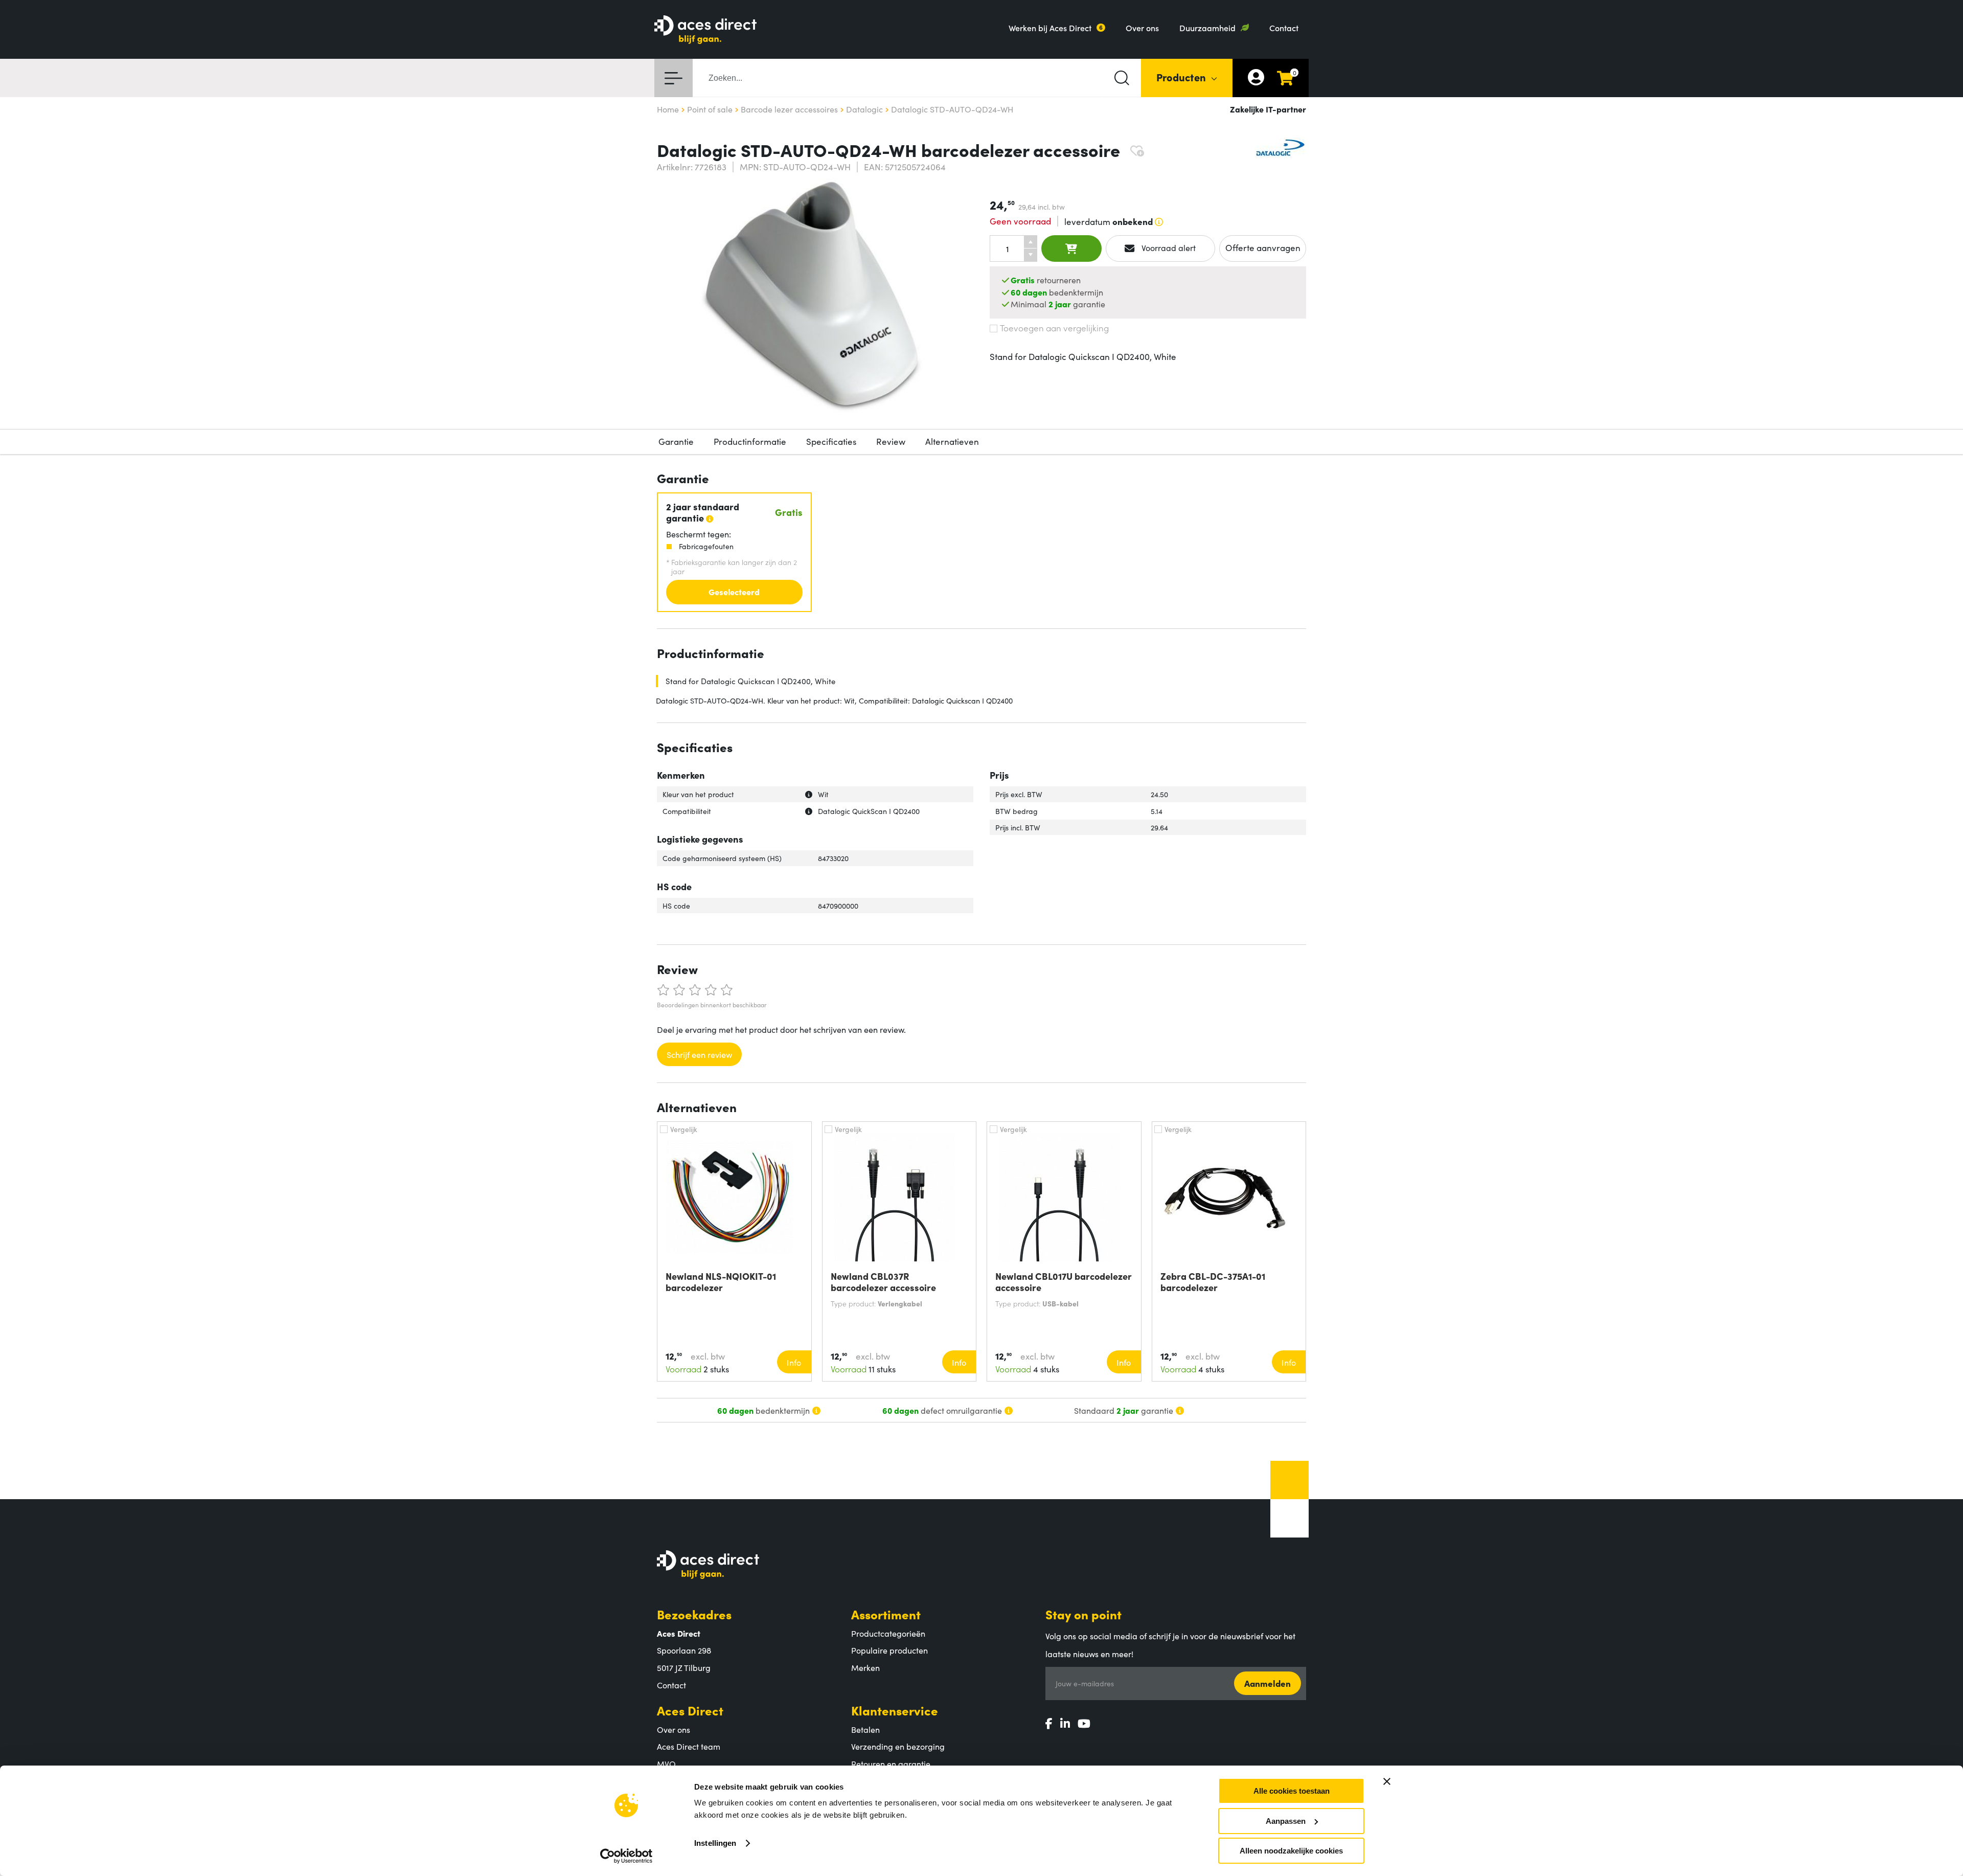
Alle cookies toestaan (1292, 1791)
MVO (666, 1764)
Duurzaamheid (1207, 28)
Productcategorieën (888, 1633)
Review (891, 441)
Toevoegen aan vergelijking (1054, 328)
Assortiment (886, 1614)
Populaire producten (889, 1650)
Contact (1284, 28)
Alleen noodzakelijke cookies (1291, 1851)
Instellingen (715, 1843)
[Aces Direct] (705, 30)
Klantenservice (895, 1710)
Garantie (676, 441)
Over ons (1142, 28)
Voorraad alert (1168, 247)
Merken (865, 1667)
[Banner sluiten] (1387, 1781)
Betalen (865, 1729)
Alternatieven (952, 441)
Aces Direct (690, 1710)
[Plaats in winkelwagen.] (1071, 248)
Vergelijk (684, 1129)
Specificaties (831, 441)
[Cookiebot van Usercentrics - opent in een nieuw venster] (626, 1856)
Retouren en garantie (891, 1764)
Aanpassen (1286, 1821)
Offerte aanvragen (1263, 247)
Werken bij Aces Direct (1050, 28)
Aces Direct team (689, 1746)
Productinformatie (750, 441)
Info (794, 1362)
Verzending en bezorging (898, 1746)
